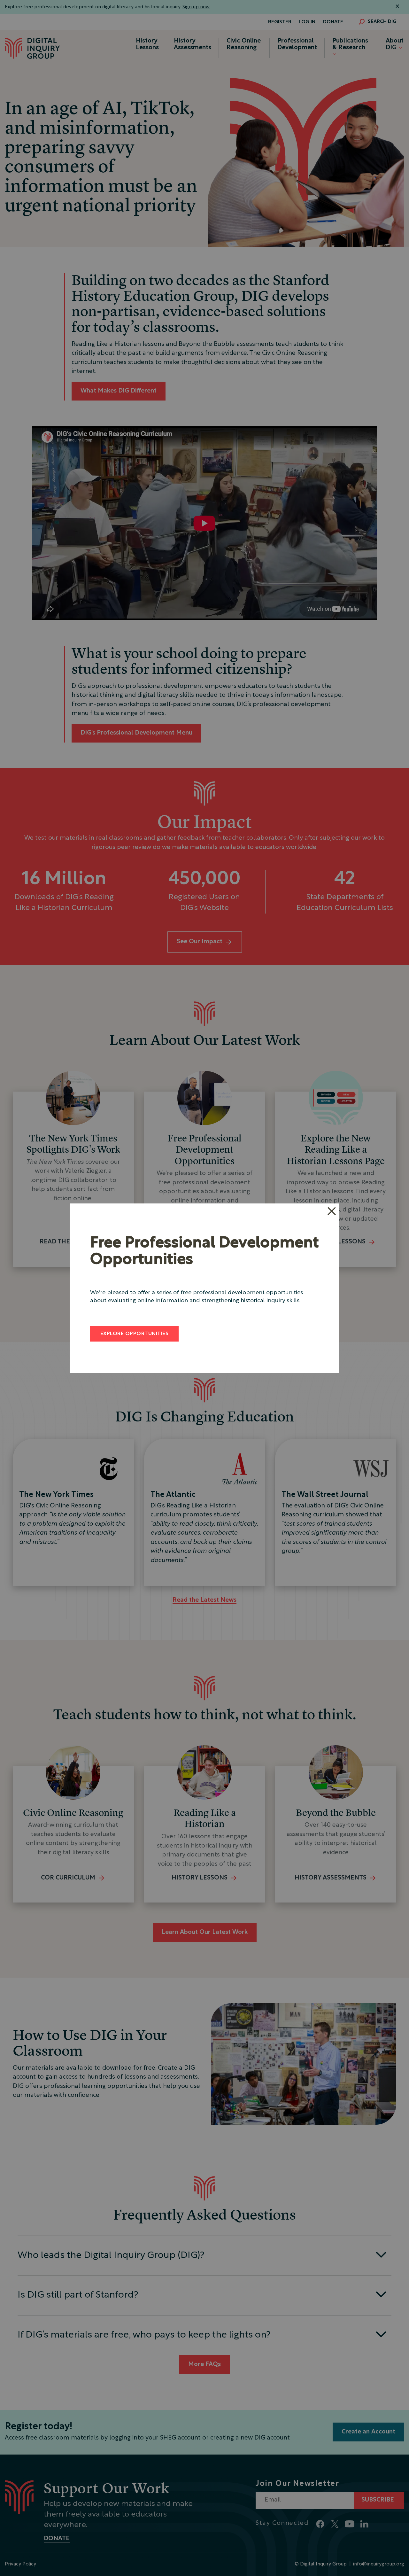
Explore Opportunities (134, 1334)
